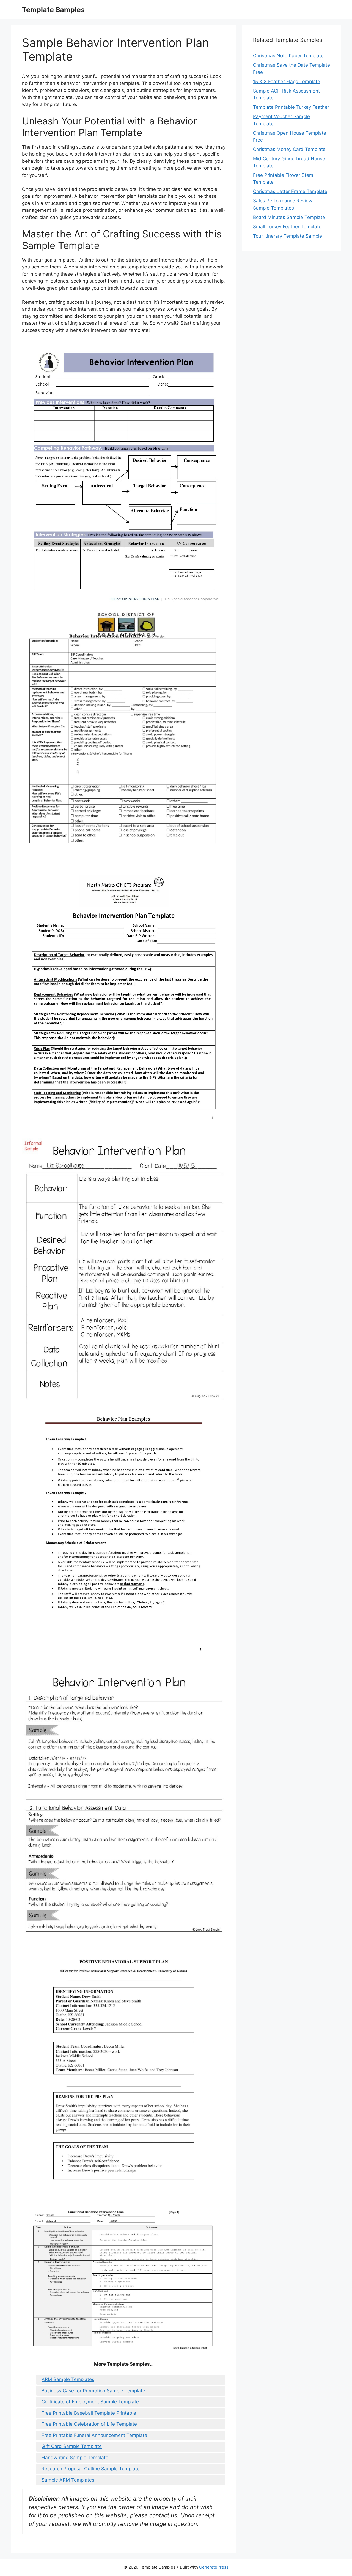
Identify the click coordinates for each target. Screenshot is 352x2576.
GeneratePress (214, 2567)
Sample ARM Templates (68, 2480)
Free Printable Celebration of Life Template (89, 2424)
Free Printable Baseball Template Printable (89, 2413)
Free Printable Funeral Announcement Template (94, 2435)
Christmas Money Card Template (289, 149)
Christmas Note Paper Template (288, 56)
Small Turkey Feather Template (287, 227)
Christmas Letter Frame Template (290, 191)
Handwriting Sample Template (75, 2458)
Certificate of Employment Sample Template (90, 2402)
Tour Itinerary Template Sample (288, 236)
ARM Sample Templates (68, 2379)
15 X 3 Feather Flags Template (287, 82)
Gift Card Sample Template (72, 2446)
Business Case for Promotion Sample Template (93, 2391)
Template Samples (53, 10)
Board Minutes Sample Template (289, 217)
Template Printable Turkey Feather (291, 107)
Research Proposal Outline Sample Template (91, 2469)
